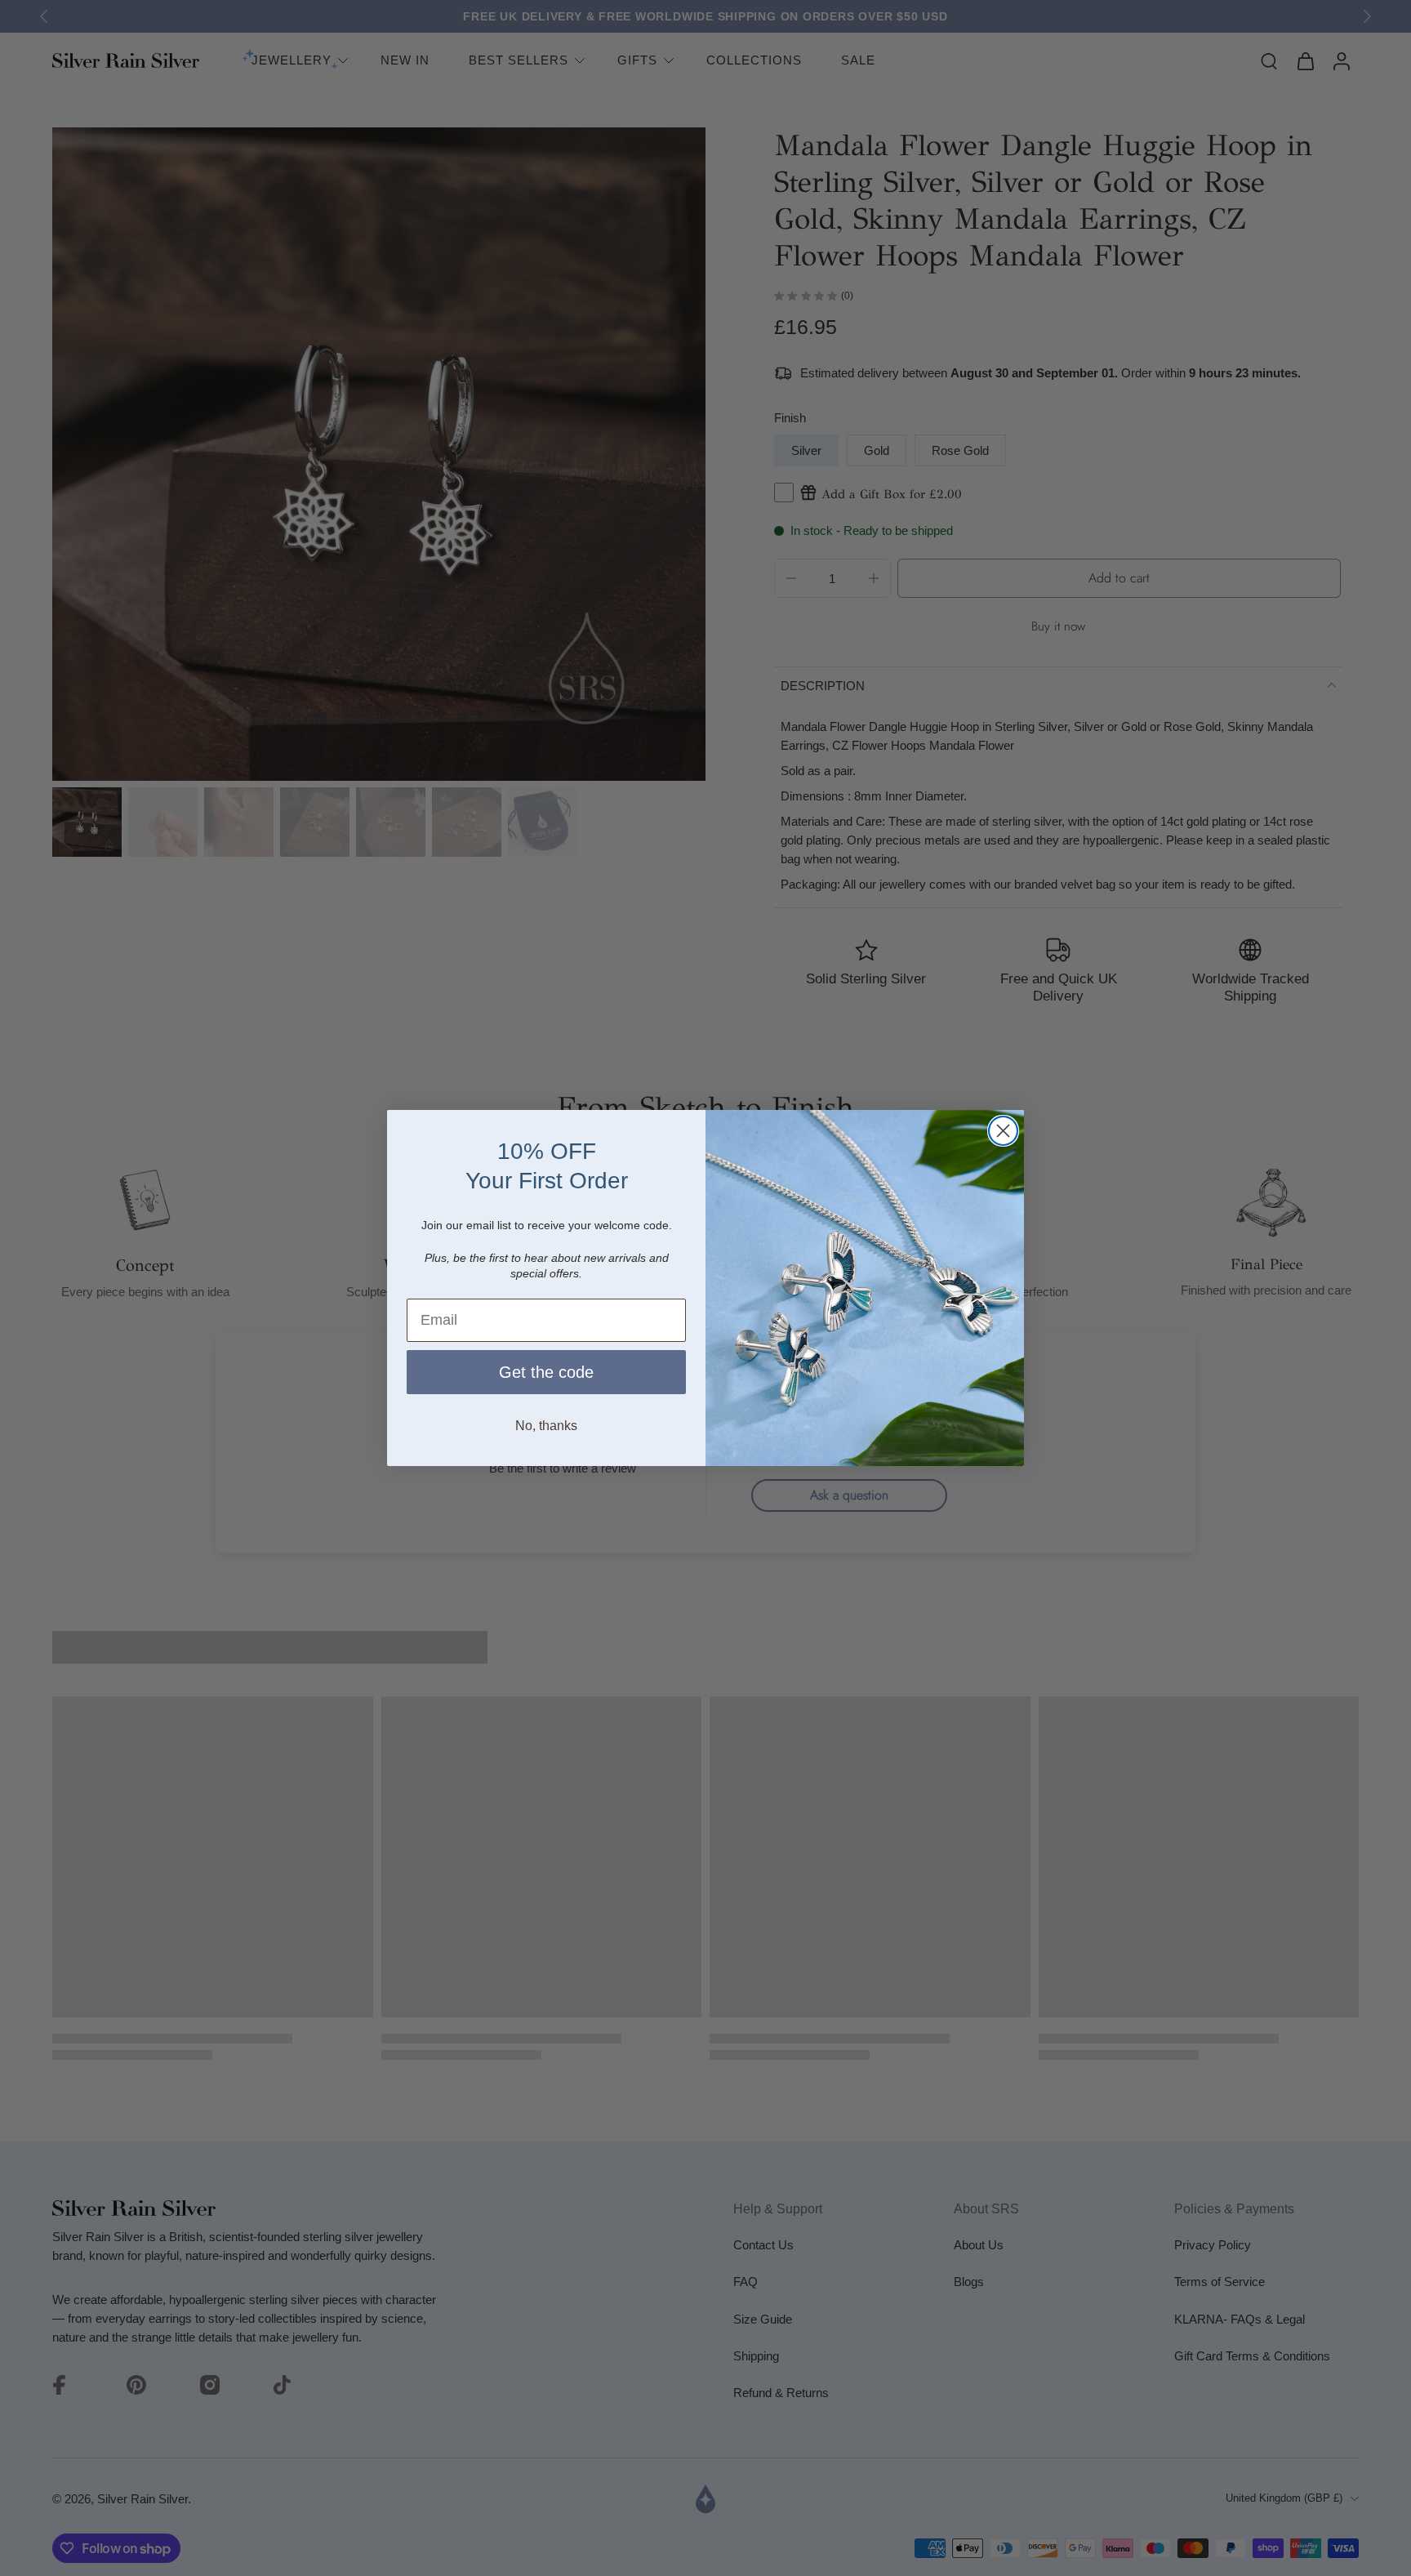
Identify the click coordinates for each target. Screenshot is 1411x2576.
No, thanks (546, 1426)
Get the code (546, 1372)
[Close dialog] (1003, 1131)
